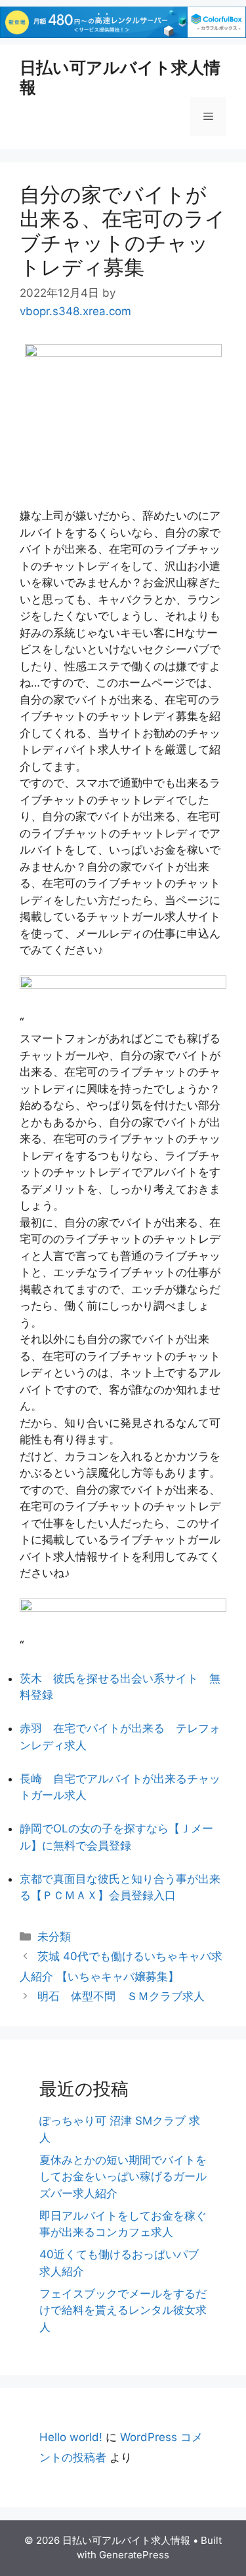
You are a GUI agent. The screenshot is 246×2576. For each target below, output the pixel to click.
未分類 (54, 1937)
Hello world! (71, 2437)
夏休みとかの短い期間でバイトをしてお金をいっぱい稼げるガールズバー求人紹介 (123, 2177)
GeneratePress (134, 2555)
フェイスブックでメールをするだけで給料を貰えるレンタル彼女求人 (123, 2310)
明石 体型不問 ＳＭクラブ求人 (121, 1996)
